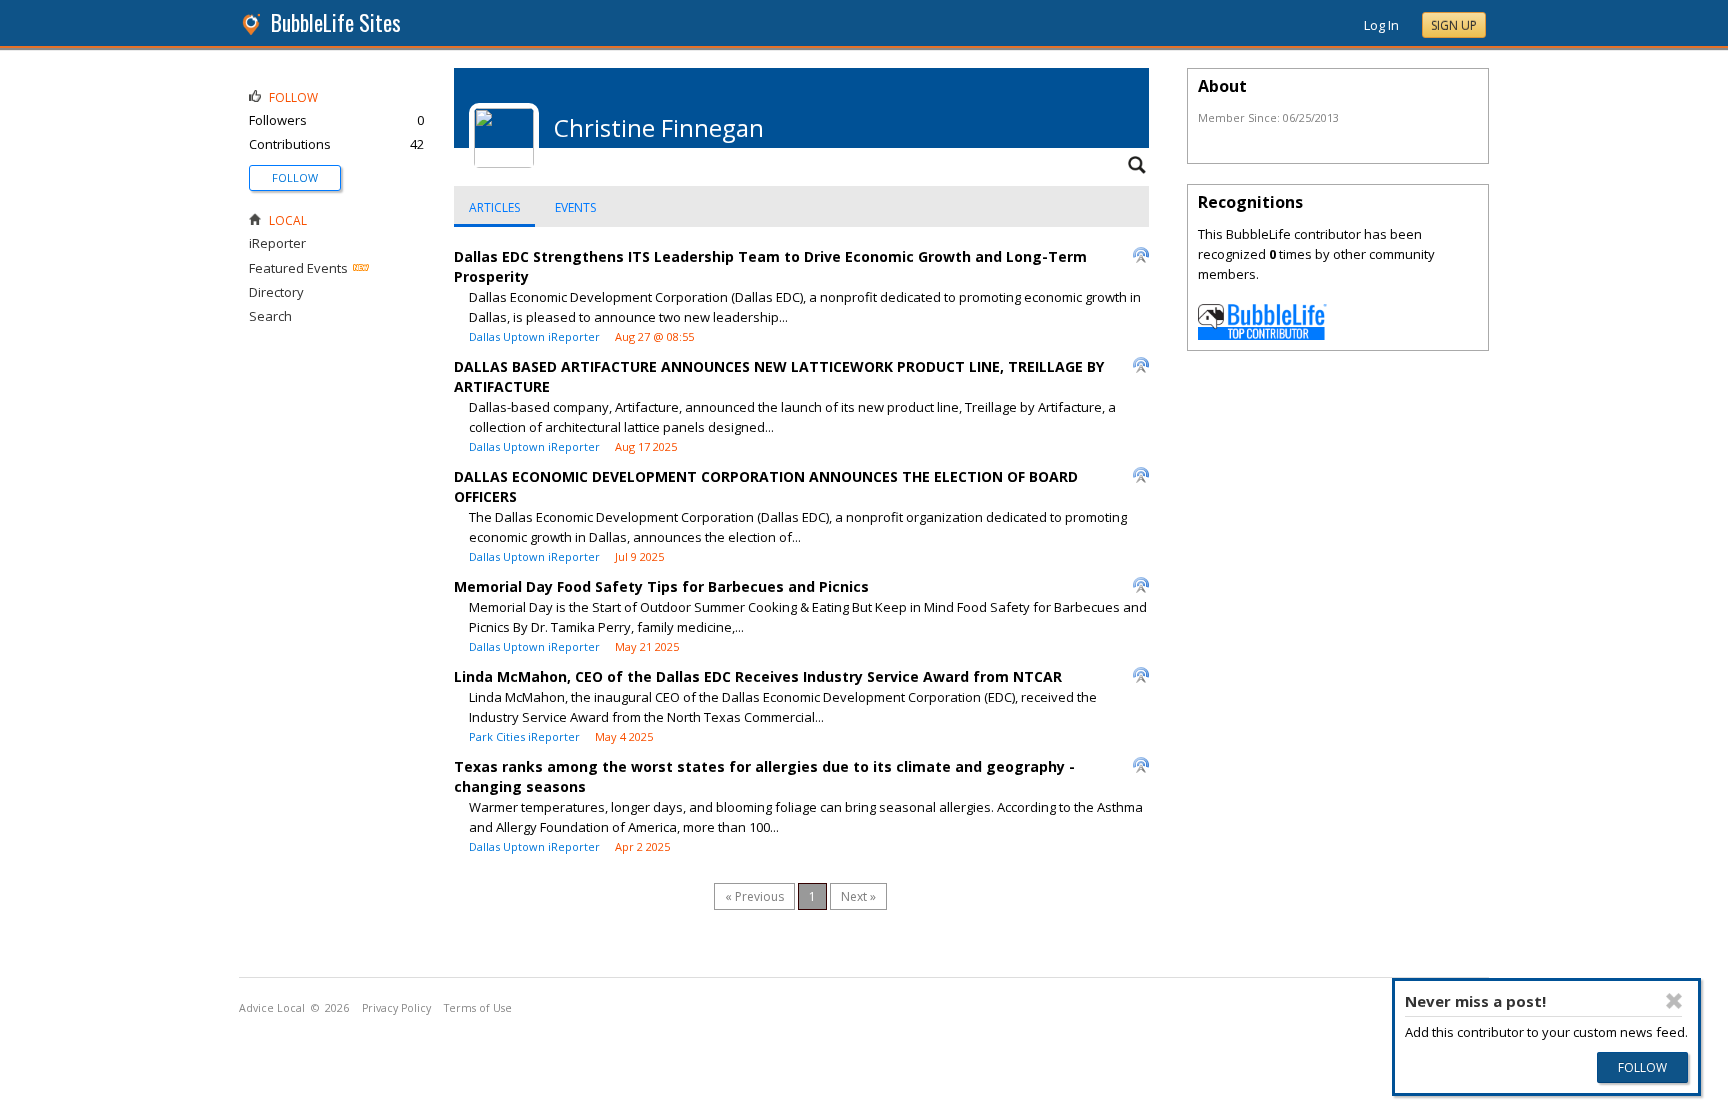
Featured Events (298, 268)
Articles (494, 207)
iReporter (277, 243)
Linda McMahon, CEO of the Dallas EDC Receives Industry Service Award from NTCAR (758, 676)
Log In (1381, 25)
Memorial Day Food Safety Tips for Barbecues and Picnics (661, 586)
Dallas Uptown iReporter (534, 336)
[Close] (1674, 1001)
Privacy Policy (396, 1008)
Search (270, 316)
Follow (295, 177)
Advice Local (272, 1008)
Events (575, 207)
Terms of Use (478, 1008)
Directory (276, 292)
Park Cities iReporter (524, 736)
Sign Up (1454, 25)
